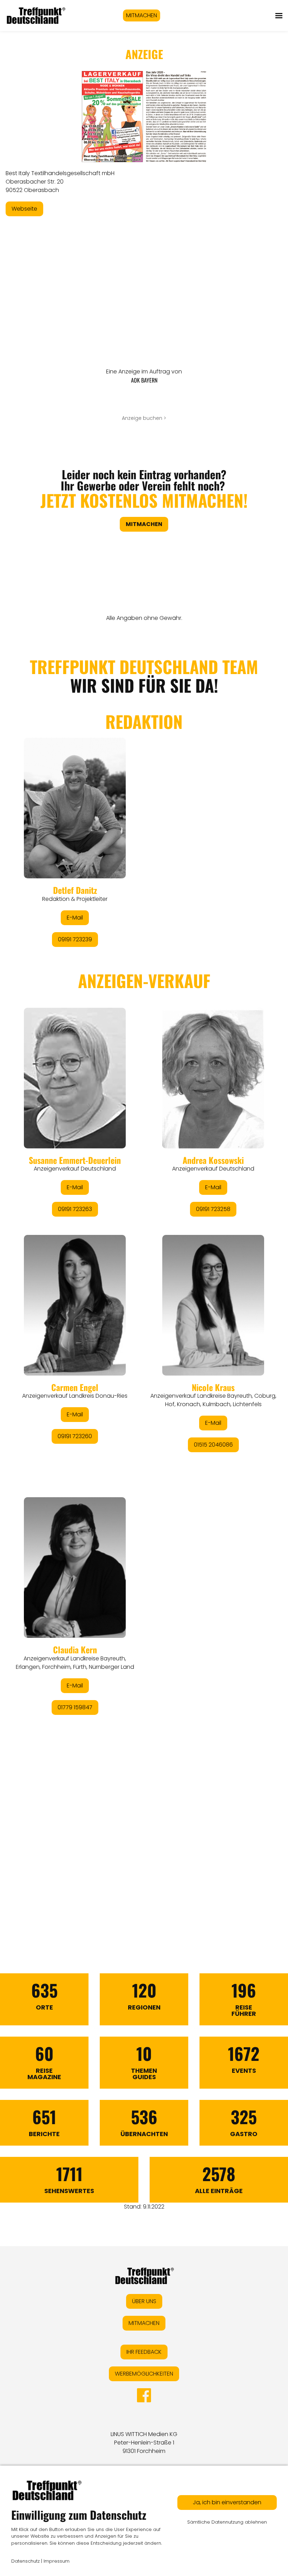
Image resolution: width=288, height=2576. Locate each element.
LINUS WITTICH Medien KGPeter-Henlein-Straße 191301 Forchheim (144, 2443)
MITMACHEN (142, 15)
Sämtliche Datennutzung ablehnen (227, 2522)
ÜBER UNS (144, 2301)
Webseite (24, 209)
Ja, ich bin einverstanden (227, 2502)
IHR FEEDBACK (144, 2352)
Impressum (57, 2561)
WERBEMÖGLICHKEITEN (144, 2374)
